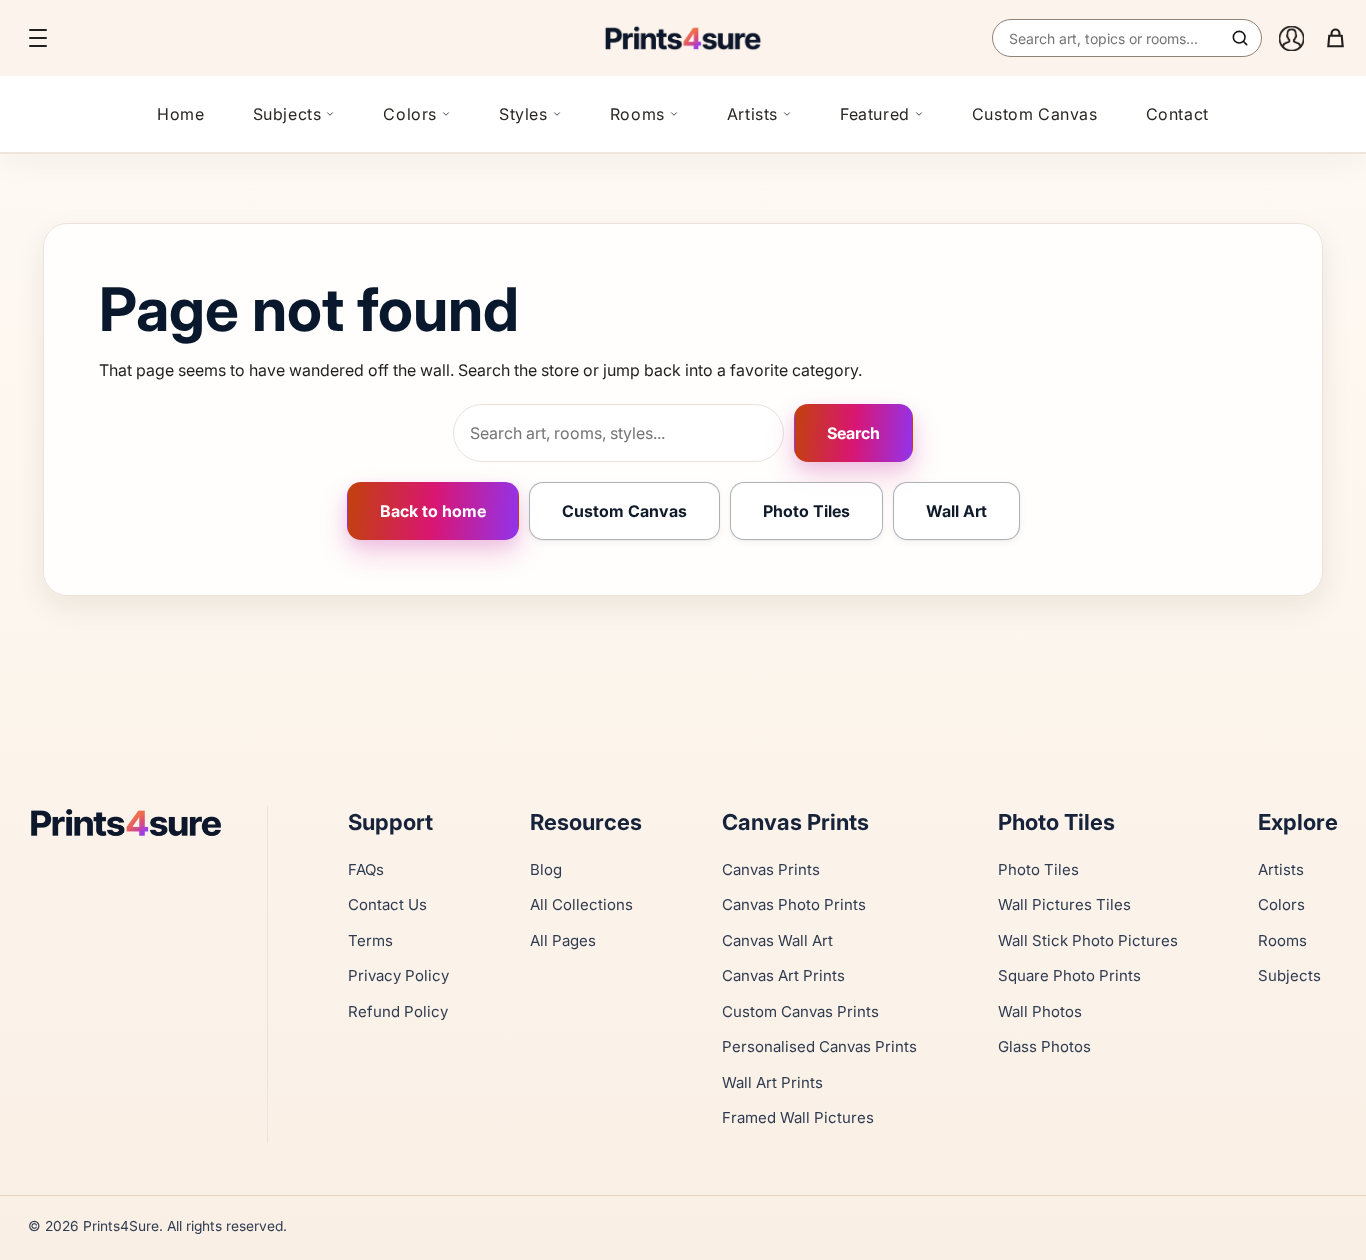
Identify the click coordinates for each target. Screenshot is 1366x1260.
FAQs (366, 869)
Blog (546, 869)
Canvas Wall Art (777, 940)
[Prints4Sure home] (683, 37)
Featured (875, 114)
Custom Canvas (1035, 114)
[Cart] (1335, 38)
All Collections (581, 904)
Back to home (433, 511)
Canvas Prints (771, 869)
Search (853, 433)
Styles (523, 114)
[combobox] (1127, 38)
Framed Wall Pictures (798, 1117)
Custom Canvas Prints (800, 1011)
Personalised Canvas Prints (819, 1046)
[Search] (1240, 38)
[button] (38, 38)
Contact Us (387, 904)
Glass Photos (1044, 1046)
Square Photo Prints (1069, 975)
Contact (1177, 114)
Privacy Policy (398, 975)
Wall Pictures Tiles (1064, 904)
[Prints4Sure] (135, 822)
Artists (752, 114)
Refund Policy (398, 1011)
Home (180, 114)
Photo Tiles (806, 511)
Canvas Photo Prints (794, 904)
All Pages (563, 940)
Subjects (287, 114)
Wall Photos (1040, 1011)
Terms (370, 940)
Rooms (637, 114)
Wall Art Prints (772, 1082)
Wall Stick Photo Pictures (1088, 940)
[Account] (1291, 38)
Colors (410, 114)
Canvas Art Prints (783, 975)
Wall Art (956, 511)
